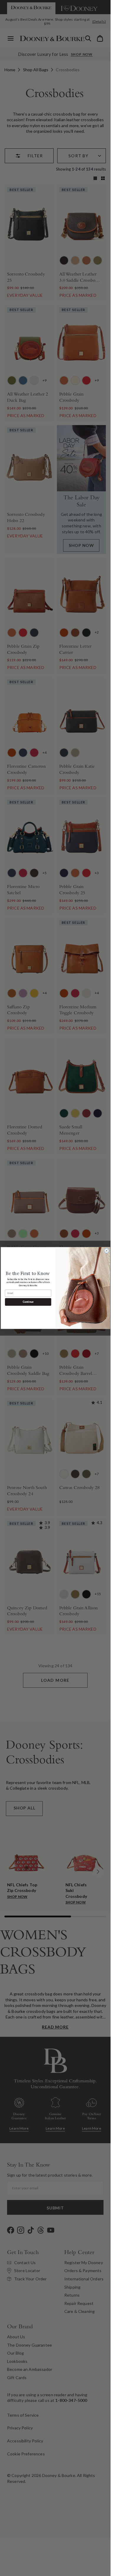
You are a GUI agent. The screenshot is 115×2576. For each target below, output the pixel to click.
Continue (28, 1302)
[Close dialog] (107, 1251)
